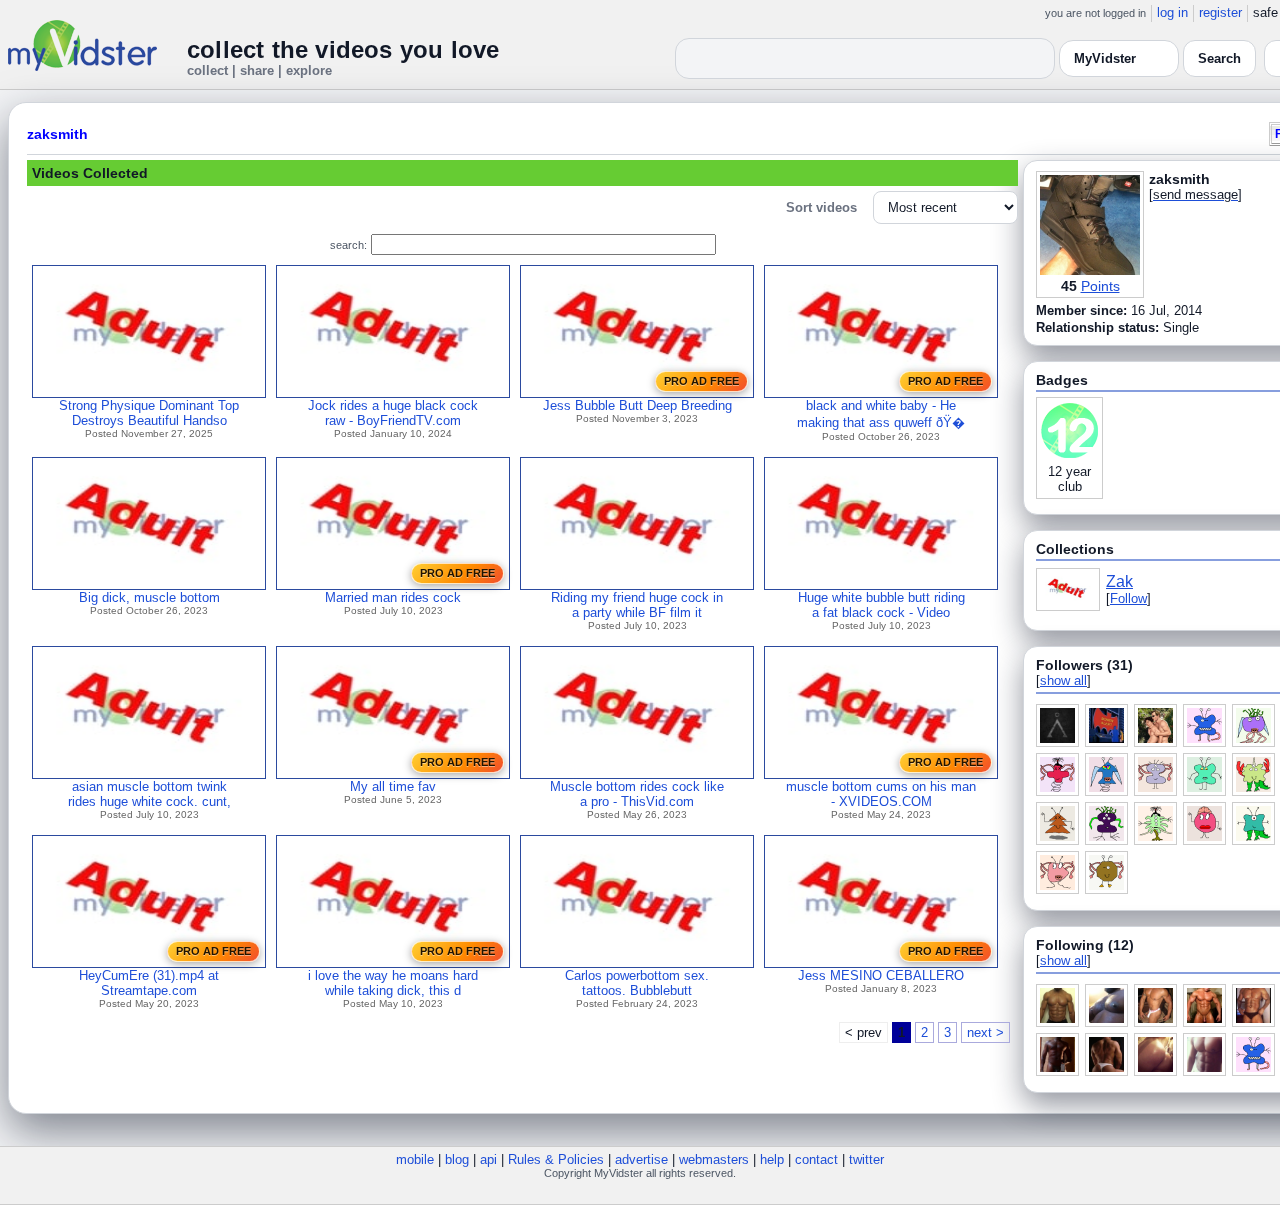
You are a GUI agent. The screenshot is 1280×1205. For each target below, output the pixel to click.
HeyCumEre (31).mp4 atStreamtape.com (149, 983)
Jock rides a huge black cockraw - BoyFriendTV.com (393, 413)
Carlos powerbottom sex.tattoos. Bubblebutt (637, 983)
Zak (1119, 581)
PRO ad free (701, 381)
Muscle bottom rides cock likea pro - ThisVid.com (637, 794)
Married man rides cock (393, 597)
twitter (866, 1159)
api (488, 1159)
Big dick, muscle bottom (149, 597)
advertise (641, 1159)
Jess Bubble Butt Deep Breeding (637, 405)
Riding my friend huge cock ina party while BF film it (637, 605)
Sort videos (821, 207)
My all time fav (393, 786)
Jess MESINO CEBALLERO (881, 975)
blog (457, 1159)
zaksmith (57, 134)
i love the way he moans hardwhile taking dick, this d (393, 983)
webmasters (714, 1159)
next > (985, 1032)
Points (1100, 286)
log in (1172, 12)
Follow (1128, 598)
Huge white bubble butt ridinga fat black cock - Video (881, 605)
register (1220, 12)
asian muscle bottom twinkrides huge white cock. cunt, (149, 794)
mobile (415, 1159)
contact (816, 1159)
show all (1063, 680)
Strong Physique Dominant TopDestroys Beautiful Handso (149, 413)
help (772, 1159)
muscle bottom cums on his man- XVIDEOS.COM (881, 794)
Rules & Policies (556, 1159)
